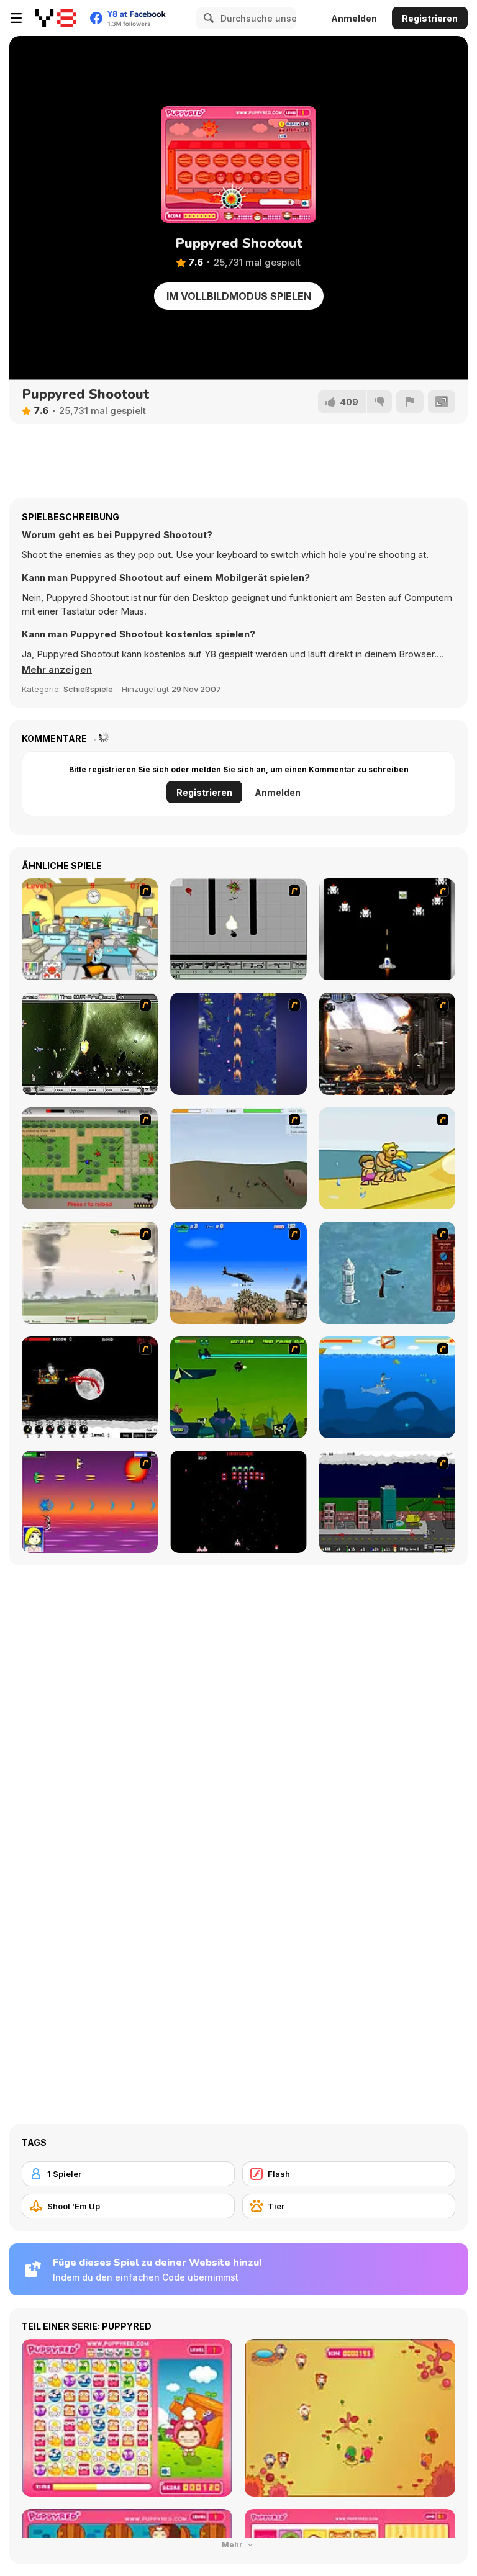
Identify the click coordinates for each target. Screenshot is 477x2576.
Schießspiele (88, 689)
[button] (57, 670)
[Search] (207, 18)
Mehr (233, 2545)
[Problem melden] (410, 402)
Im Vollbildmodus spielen (239, 296)
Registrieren (430, 18)
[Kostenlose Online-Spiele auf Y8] (56, 18)
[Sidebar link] (16, 18)
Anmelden (354, 18)
